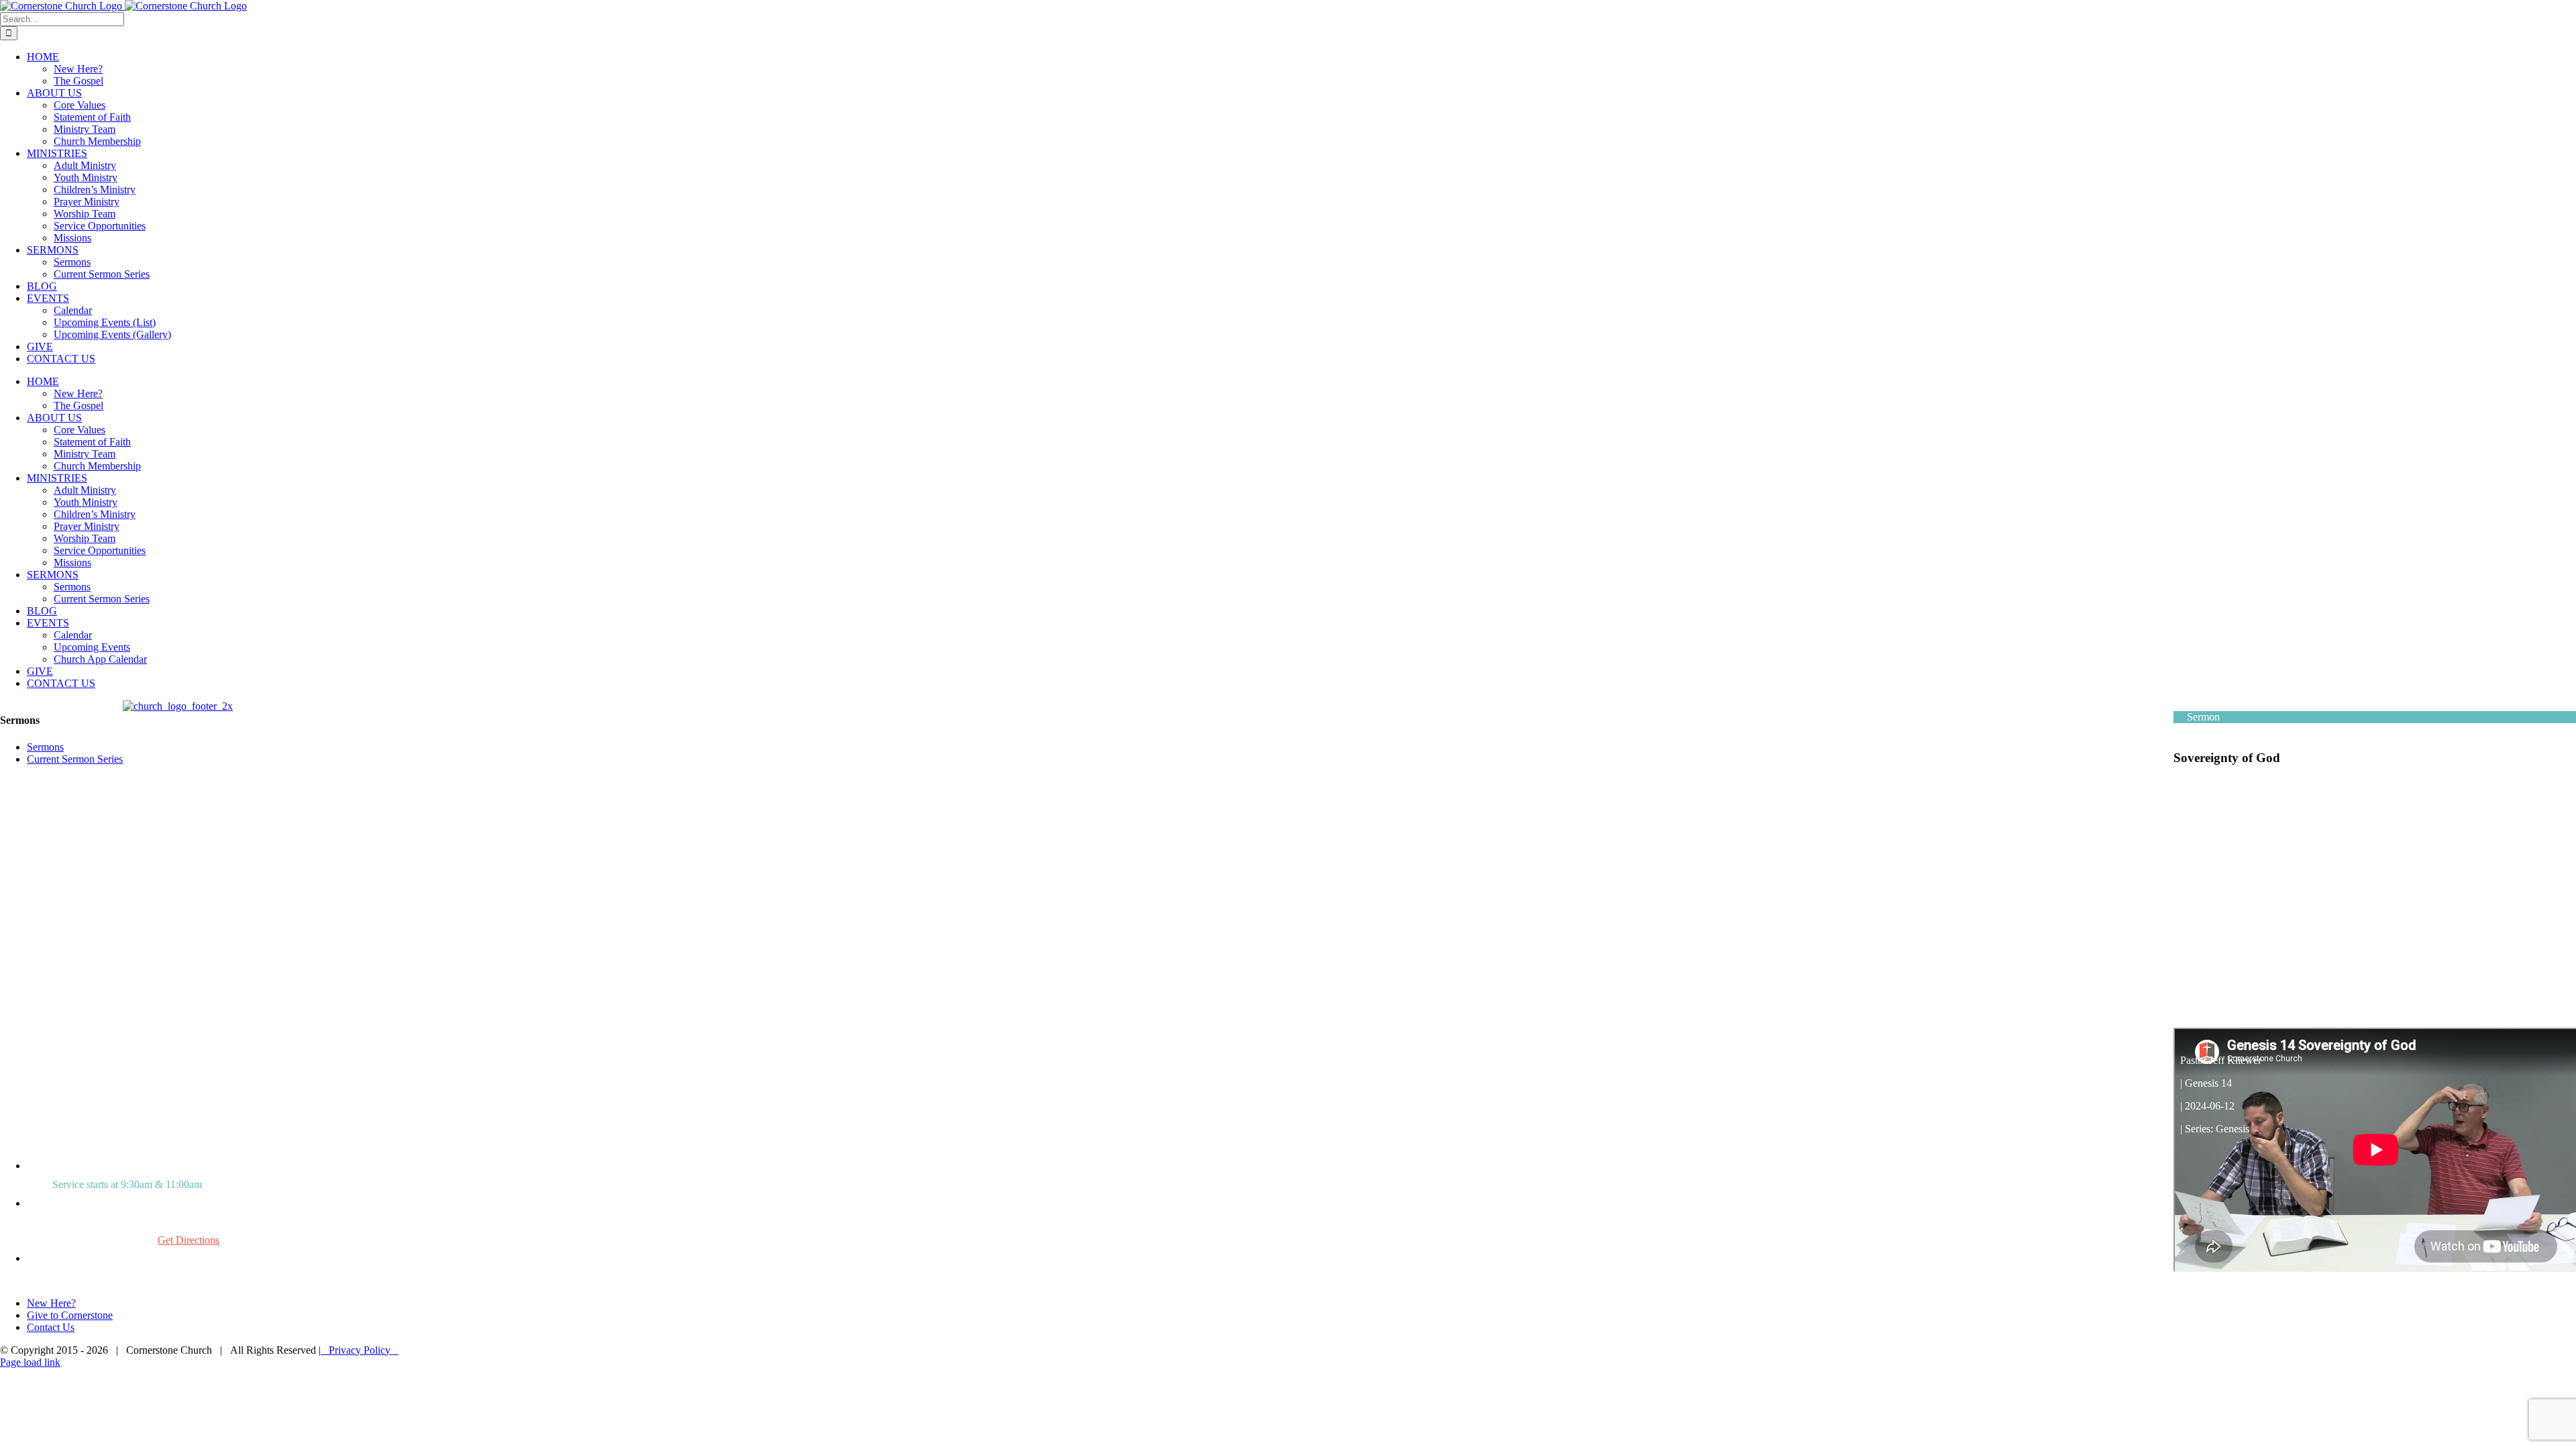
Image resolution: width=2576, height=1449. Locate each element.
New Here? (51, 1303)
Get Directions (189, 1240)
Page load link (30, 1362)
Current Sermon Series (75, 759)
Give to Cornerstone (70, 1315)
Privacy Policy (360, 1350)
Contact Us (51, 1327)
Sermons (45, 747)
